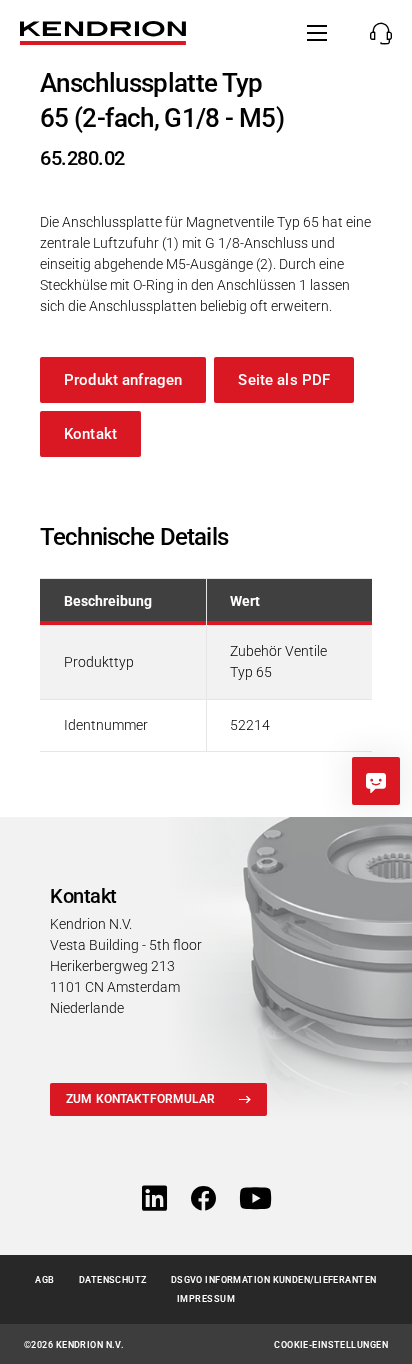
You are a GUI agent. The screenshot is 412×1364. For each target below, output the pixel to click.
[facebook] (203, 1199)
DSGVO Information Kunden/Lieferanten (274, 1280)
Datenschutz (113, 1280)
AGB (44, 1280)
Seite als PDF (284, 380)
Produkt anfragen (123, 380)
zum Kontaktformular (140, 1099)
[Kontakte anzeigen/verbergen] (375, 33)
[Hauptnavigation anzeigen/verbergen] (317, 33)
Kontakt (90, 434)
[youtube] (255, 1199)
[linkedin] (154, 1199)
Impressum (206, 1299)
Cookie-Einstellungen (331, 1345)
